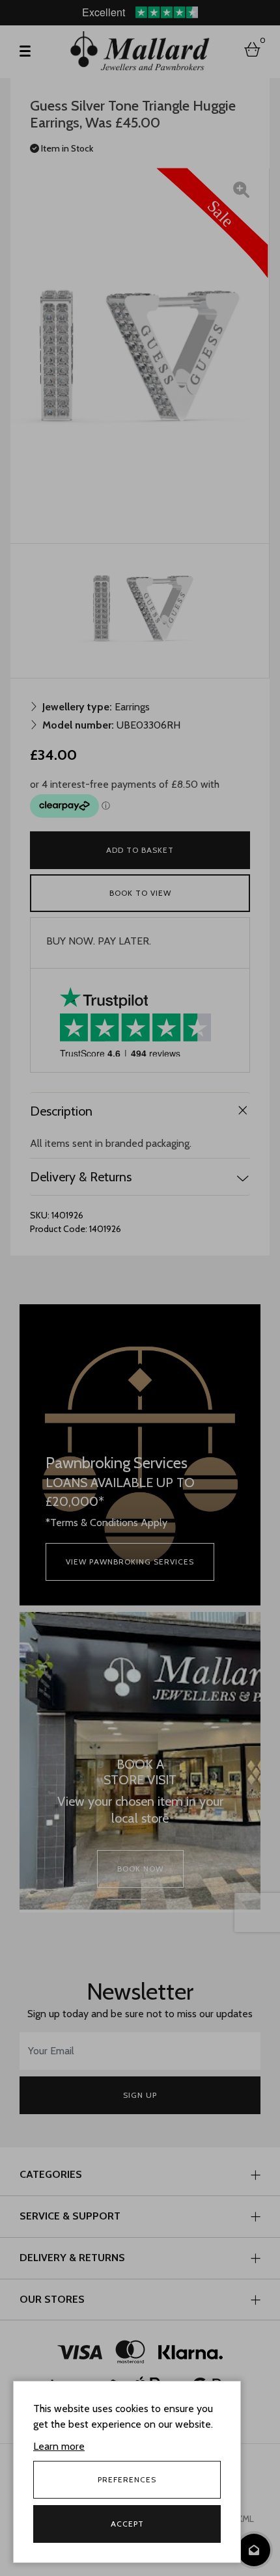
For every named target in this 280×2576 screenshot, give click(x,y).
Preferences (127, 2479)
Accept (127, 2524)
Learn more (59, 2446)
